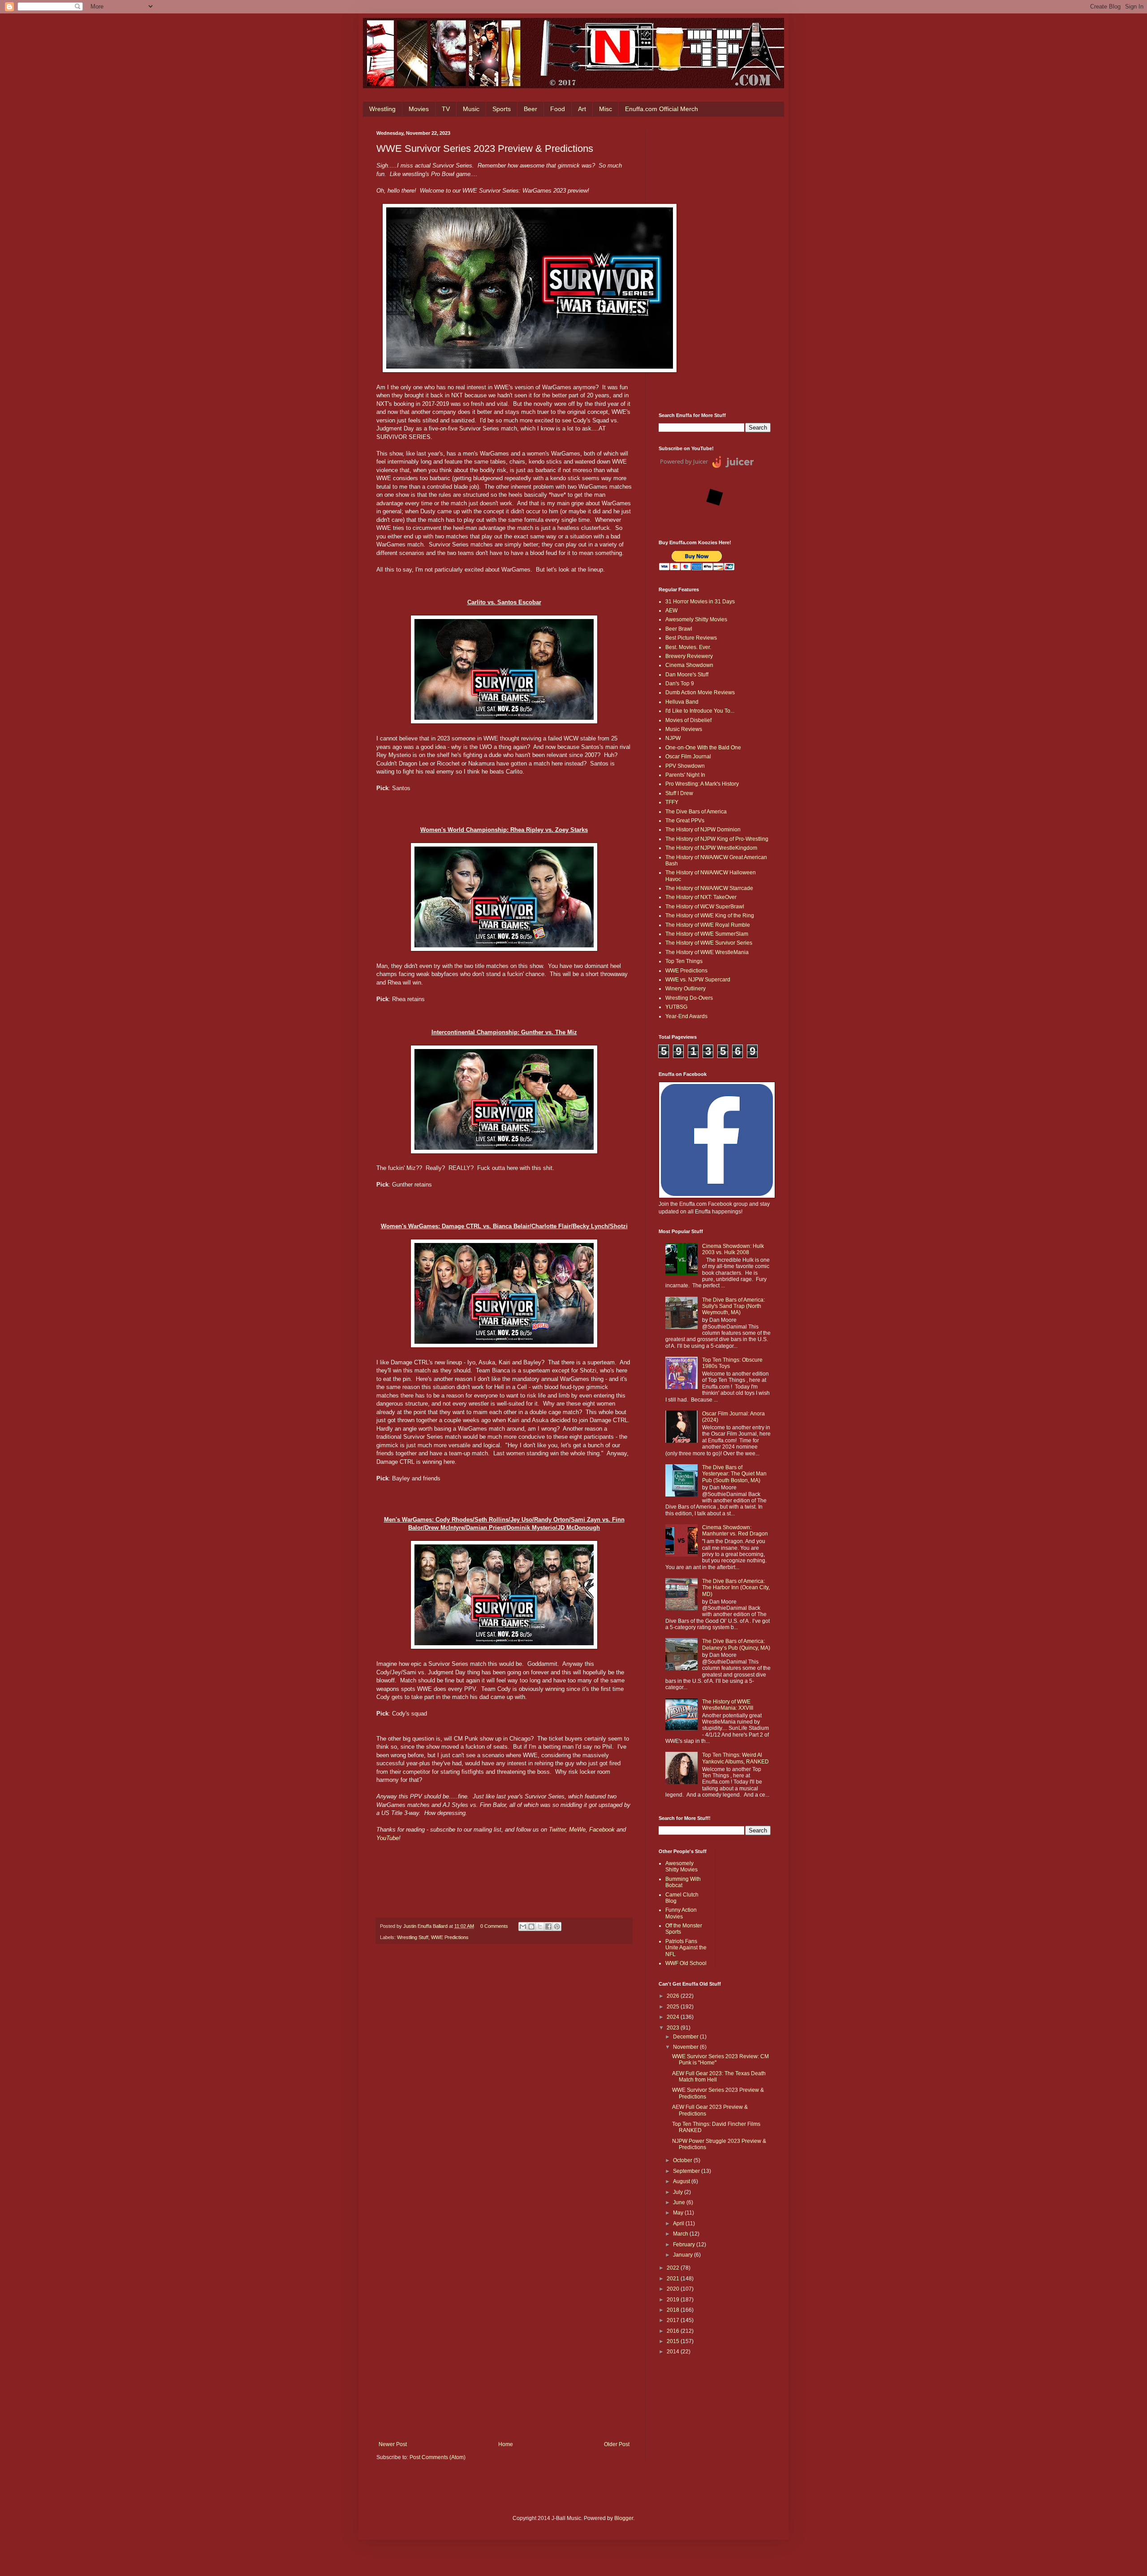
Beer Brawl (679, 629)
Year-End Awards (686, 1016)
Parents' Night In (685, 775)
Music (471, 109)
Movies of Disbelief (688, 720)
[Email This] (523, 1927)
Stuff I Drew (679, 793)
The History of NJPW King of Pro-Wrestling (717, 839)
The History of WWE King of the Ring (710, 916)
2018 (674, 2310)
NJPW (673, 738)
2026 (674, 1996)
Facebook (602, 1830)
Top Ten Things (684, 961)
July (679, 2192)
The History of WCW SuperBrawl (705, 907)
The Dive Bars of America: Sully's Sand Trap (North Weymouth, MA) (733, 1306)
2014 (674, 2352)
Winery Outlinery (686, 989)
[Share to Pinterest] (557, 1927)
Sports (502, 109)
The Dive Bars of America (696, 812)
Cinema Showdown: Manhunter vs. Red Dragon (735, 1531)
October (683, 2160)
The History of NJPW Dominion (703, 830)
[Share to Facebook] (548, 1927)
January (683, 2255)
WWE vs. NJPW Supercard (698, 980)
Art (582, 109)
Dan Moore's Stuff (687, 675)
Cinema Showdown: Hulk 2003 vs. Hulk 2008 (733, 1249)
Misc (606, 109)
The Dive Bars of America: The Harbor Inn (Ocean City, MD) (736, 1588)
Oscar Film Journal (688, 757)
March (681, 2234)
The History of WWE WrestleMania (707, 952)
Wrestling (382, 109)
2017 (674, 2320)
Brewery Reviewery (689, 656)
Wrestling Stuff (413, 1937)
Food (558, 109)
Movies (419, 109)
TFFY (672, 802)
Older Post (617, 2444)
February (685, 2245)
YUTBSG (676, 1007)
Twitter (557, 1830)
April (679, 2223)
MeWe (577, 1830)
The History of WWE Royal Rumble (708, 925)
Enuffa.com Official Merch (662, 109)
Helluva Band (682, 702)
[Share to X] (540, 1927)
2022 (674, 2268)
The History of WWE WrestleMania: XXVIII (728, 1705)
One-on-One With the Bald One (703, 748)
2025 (674, 2007)
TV (446, 109)
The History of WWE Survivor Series (709, 943)
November (686, 2047)
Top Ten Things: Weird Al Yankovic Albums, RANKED (735, 1758)
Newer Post (393, 2444)
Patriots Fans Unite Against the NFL (686, 1948)
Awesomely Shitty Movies (696, 619)
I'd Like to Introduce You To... (700, 711)
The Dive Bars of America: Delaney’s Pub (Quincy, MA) (736, 1644)
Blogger (624, 2518)
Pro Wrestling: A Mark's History (702, 784)
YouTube (388, 1838)
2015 (674, 2341)
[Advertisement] (715, 265)
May (679, 2213)
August (682, 2181)
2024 (674, 2017)
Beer (530, 109)
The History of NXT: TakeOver (701, 897)
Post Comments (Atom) (438, 2457)
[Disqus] (504, 2075)
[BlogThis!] (531, 1927)
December (686, 2037)
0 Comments (494, 1926)
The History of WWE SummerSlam (707, 934)
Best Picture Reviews (691, 638)
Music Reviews (684, 729)
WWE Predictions (450, 1937)
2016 (674, 2331)
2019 (674, 2300)
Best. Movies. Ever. (688, 647)
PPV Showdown (685, 766)
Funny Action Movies (681, 1913)
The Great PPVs (685, 821)
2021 (674, 2279)
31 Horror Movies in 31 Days (700, 602)
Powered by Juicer (684, 461)
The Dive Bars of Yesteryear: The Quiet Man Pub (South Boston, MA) (734, 1474)
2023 (674, 2028)
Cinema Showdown (689, 665)
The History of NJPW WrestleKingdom (711, 848)
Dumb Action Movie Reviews (700, 692)
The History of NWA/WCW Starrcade (709, 888)
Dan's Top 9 (680, 684)
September (687, 2171)
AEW (671, 611)
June (680, 2202)
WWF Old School (686, 1963)
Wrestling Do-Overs (689, 998)
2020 (674, 2289)
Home (506, 2444)
